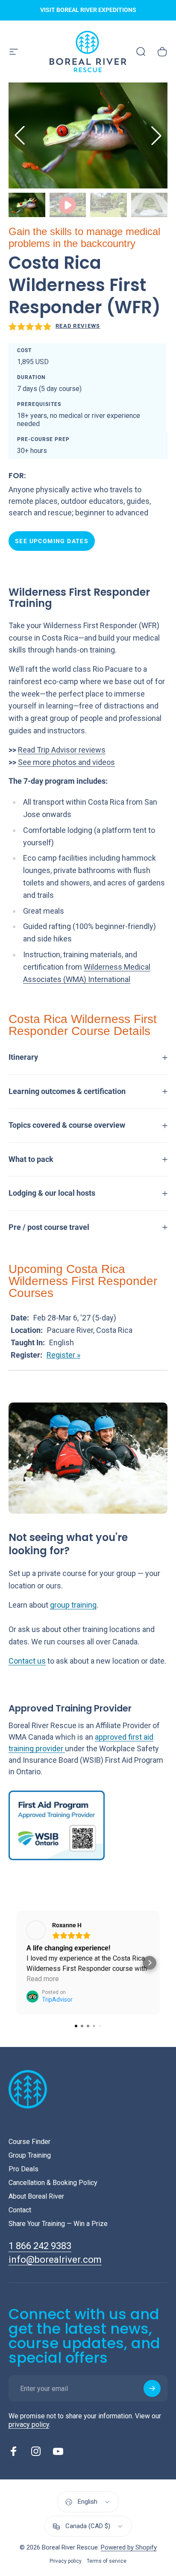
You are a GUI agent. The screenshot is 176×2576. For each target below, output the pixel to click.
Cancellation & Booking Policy (53, 2183)
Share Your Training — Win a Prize (58, 2224)
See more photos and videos (66, 762)
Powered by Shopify (129, 2547)
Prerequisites (39, 404)
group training (73, 1605)
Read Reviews (78, 326)
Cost (24, 350)
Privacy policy (66, 2561)
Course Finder (29, 2142)
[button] (156, 135)
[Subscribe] (152, 2388)
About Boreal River (36, 2196)
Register (61, 1355)
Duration (31, 377)
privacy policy (29, 2425)
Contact (20, 2210)
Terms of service (107, 2561)
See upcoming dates (52, 541)
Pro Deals (23, 2169)
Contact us (27, 1661)
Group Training (30, 2155)
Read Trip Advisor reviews (62, 750)
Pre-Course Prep (43, 439)
